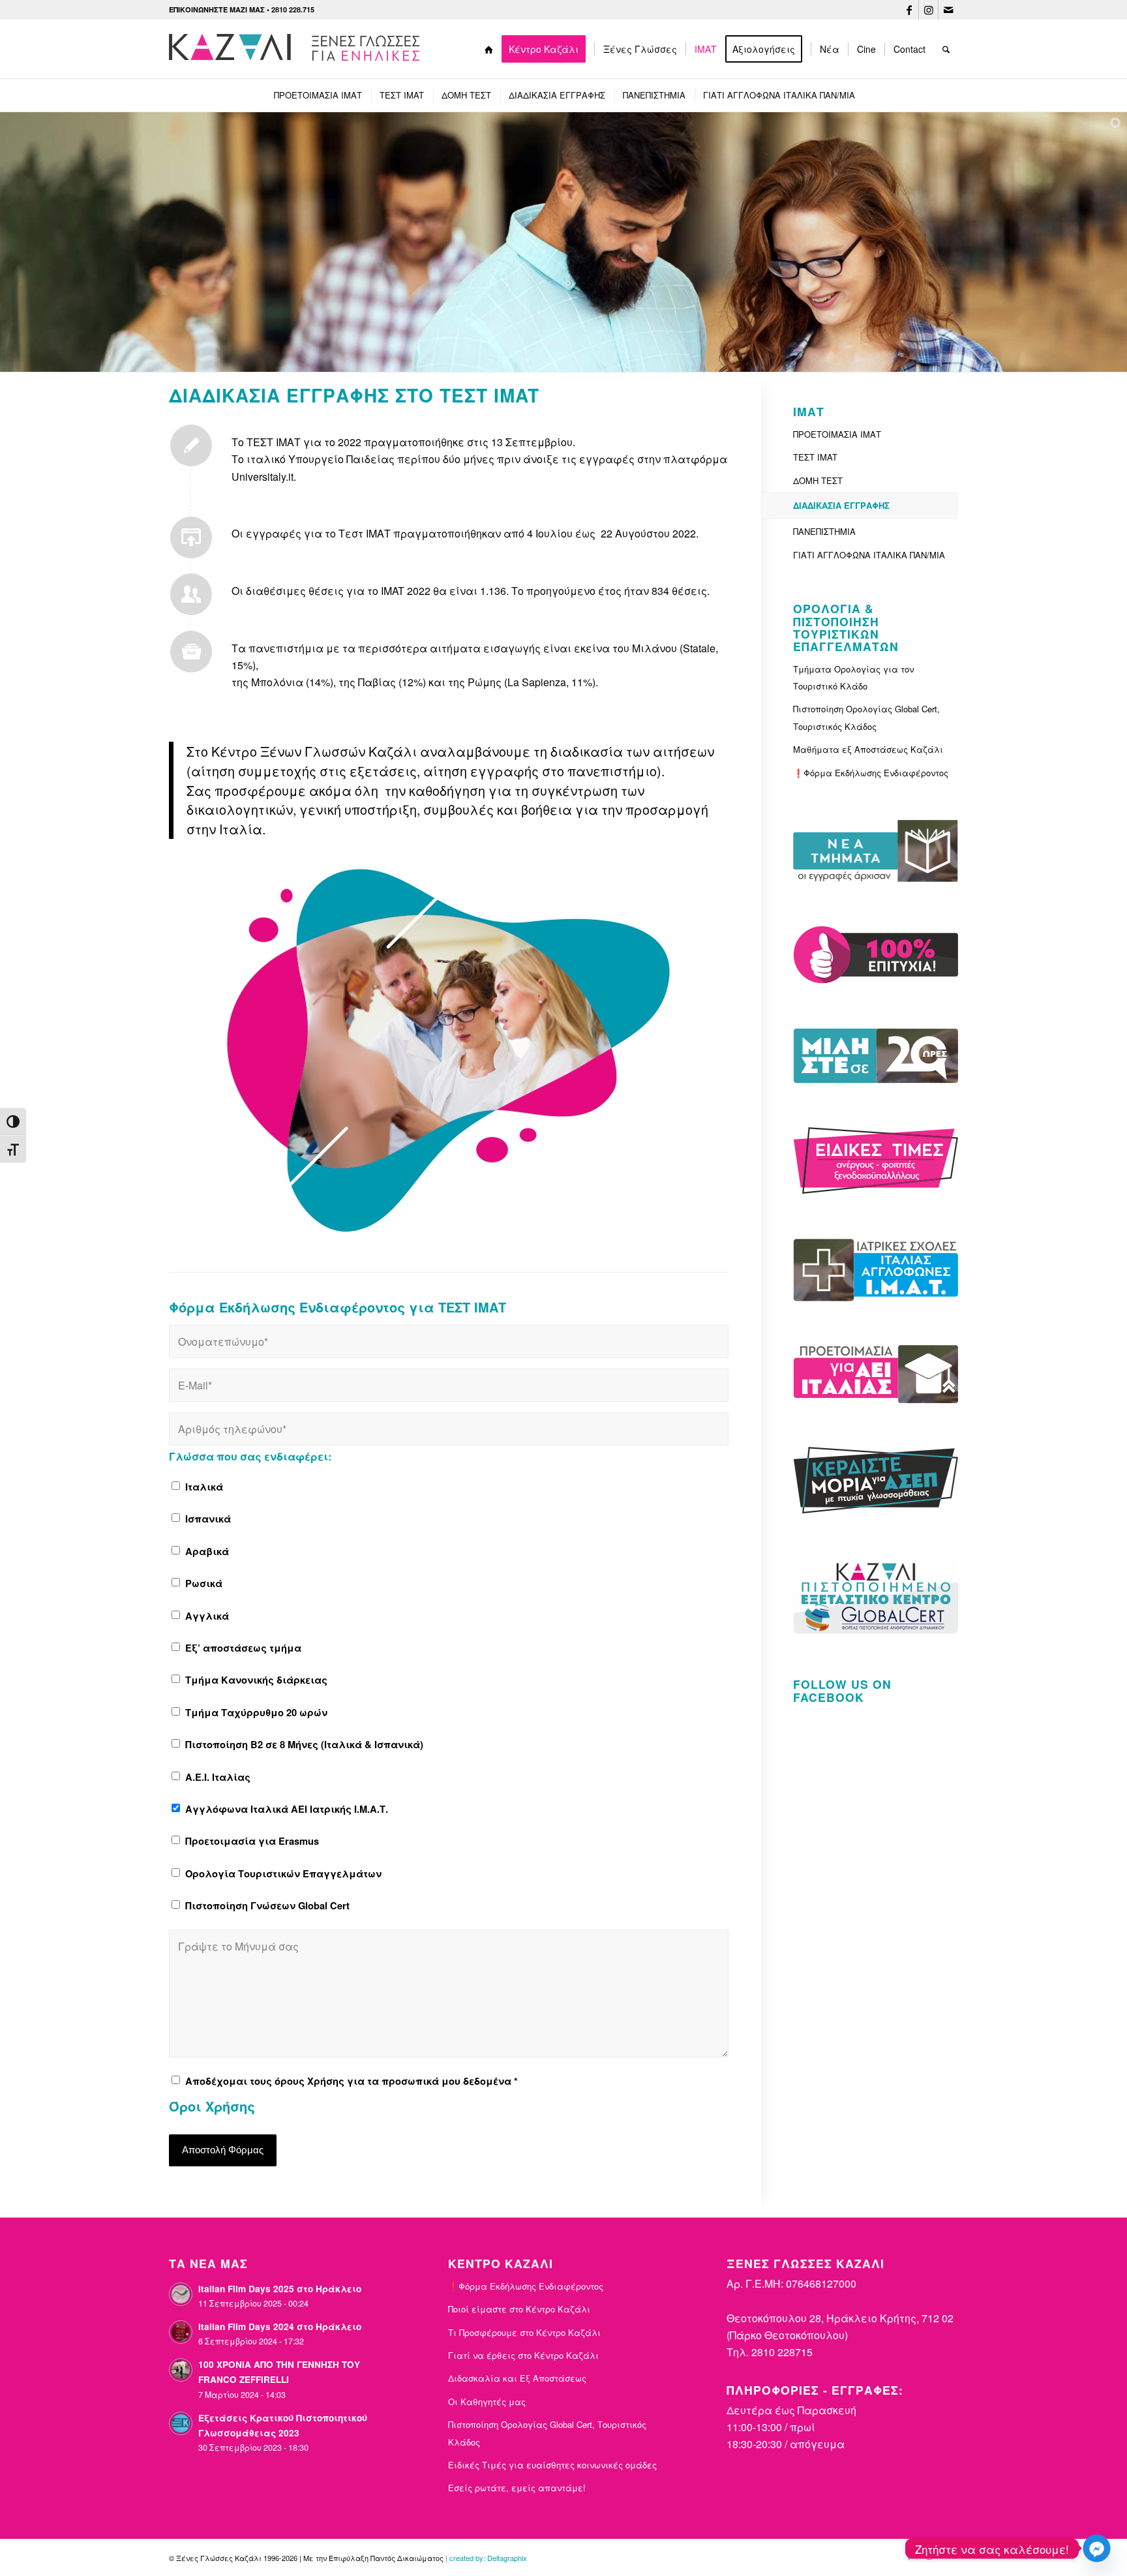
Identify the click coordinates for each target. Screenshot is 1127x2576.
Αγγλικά (207, 1616)
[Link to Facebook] (909, 10)
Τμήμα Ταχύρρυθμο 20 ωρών (256, 1712)
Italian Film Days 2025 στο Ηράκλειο (280, 2289)
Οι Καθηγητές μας (487, 2402)
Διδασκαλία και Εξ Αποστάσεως (517, 2378)
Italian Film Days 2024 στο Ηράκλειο (280, 2326)
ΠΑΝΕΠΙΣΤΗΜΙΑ (824, 531)
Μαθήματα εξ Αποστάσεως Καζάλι (868, 749)
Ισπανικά (208, 1519)
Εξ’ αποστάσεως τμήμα (243, 1648)
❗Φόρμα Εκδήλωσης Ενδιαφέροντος (871, 773)
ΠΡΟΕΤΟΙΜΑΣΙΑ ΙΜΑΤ (837, 434)
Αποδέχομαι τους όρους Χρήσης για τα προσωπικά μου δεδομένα (352, 2081)
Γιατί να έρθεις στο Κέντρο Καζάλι (523, 2355)
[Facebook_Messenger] (1097, 2548)
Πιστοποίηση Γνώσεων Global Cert (267, 1905)
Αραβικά (207, 1551)
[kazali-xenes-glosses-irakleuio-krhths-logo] (297, 49)
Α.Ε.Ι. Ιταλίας (218, 1777)
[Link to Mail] (948, 10)
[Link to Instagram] (928, 10)
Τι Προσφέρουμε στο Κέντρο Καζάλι (524, 2332)
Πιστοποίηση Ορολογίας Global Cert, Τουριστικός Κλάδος (866, 717)
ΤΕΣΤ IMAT (815, 457)
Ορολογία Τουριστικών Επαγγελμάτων (283, 1873)
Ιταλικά (204, 1487)
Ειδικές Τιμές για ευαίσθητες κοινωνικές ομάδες (552, 2465)
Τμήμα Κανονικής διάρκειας (256, 1680)
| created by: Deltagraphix (486, 2558)
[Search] (946, 49)
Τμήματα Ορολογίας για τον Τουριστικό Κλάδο (853, 677)
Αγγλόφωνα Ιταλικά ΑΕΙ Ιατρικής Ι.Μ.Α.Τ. (287, 1809)
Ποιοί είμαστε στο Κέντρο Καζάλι (519, 2309)
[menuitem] (489, 49)
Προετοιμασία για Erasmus (252, 1841)
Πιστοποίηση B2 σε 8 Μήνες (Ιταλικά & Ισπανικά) (304, 1744)
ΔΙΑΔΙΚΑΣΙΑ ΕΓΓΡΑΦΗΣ (841, 505)
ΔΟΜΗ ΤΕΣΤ (818, 480)
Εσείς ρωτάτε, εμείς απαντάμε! (517, 2488)
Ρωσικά (204, 1583)
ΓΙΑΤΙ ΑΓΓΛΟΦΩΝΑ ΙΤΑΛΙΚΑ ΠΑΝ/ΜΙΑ (869, 555)
